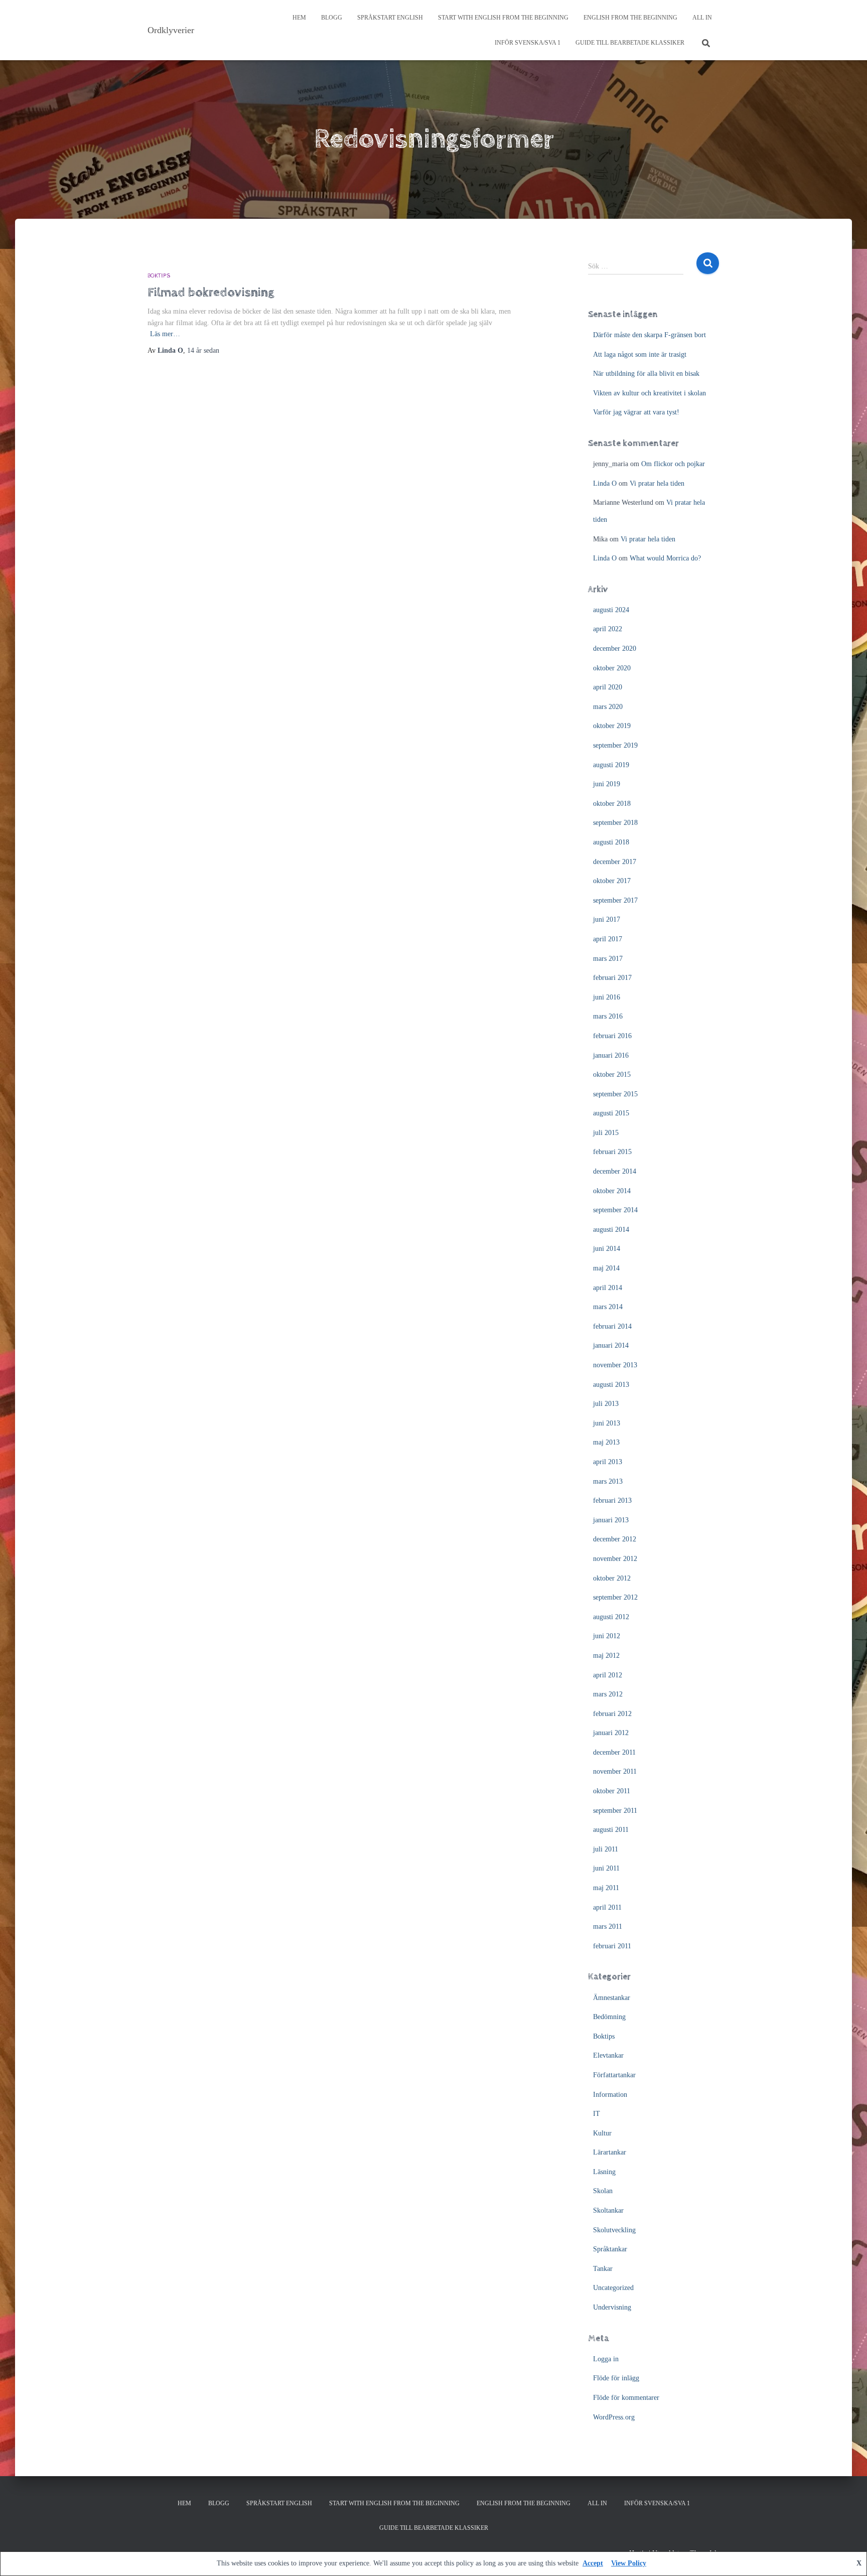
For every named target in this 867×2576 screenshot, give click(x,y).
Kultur (602, 2133)
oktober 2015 (612, 1075)
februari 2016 (612, 1036)
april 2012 (608, 1675)
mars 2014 (608, 1307)
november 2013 (615, 1365)
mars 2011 (608, 1926)
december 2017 (615, 862)
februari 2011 (612, 1946)
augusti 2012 (611, 1617)
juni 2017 (607, 919)
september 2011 (615, 1811)
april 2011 (607, 1907)
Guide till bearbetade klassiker (630, 43)
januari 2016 (611, 1055)
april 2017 (608, 939)
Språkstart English (390, 18)
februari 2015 (612, 1152)
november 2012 (615, 1559)
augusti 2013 (611, 1385)
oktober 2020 (612, 668)
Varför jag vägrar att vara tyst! (636, 412)
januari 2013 (611, 1520)
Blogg (332, 18)
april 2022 (608, 629)
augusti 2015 (611, 1113)
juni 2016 (607, 997)
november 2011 (615, 1771)
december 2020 (615, 649)
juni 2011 (606, 1868)
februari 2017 (612, 978)
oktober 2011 (612, 1791)
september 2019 (615, 745)
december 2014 (615, 1171)
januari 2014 (611, 1345)
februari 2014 (612, 1326)
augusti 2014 (611, 1230)
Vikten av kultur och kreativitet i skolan (649, 393)
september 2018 (615, 823)
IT (597, 2114)
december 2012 (615, 1539)
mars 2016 (608, 1016)
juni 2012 (607, 1636)
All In (702, 18)
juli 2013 (606, 1404)
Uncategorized (613, 2288)
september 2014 (615, 1210)
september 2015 (615, 1094)
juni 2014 (607, 1249)
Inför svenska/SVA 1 (528, 43)
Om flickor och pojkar (673, 464)
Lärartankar (610, 2152)
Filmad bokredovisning (211, 292)
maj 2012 (606, 1656)
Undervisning (612, 2307)
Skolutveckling (614, 2230)
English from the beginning (630, 18)
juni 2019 (607, 784)
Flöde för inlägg (616, 2378)
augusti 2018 (611, 842)
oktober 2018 (612, 804)
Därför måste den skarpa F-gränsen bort (649, 335)
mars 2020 (608, 707)
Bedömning (609, 2017)
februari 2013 (612, 1500)
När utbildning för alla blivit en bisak (646, 374)
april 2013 (608, 1462)
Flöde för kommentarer (626, 2398)
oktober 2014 (612, 1191)
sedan (203, 350)
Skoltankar (608, 2210)
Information (610, 2095)
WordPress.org (614, 2417)
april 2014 (608, 1288)
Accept (593, 2563)
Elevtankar (608, 2055)
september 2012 (615, 1597)
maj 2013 (606, 1442)
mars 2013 (608, 1481)
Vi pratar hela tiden (657, 483)
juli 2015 (606, 1133)
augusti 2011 (611, 1830)
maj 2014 (606, 1268)
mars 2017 (608, 959)
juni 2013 (607, 1423)
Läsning (604, 2172)
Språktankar (610, 2249)
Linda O (605, 483)
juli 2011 (606, 1849)
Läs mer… (165, 334)
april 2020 (608, 687)
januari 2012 (611, 1733)
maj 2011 (606, 1888)
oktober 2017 (612, 881)
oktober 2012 (612, 1578)
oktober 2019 (612, 726)
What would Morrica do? (665, 558)
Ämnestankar (612, 1998)
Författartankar (614, 2075)
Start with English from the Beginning (503, 18)
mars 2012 (608, 1694)
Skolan (603, 2191)
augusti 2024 (611, 610)
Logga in (606, 2359)
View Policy (629, 2563)
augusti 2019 (611, 765)
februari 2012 (612, 1714)
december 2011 (614, 1752)
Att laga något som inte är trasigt (640, 354)
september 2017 (615, 900)
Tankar (603, 2269)
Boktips (159, 276)
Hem (299, 18)
